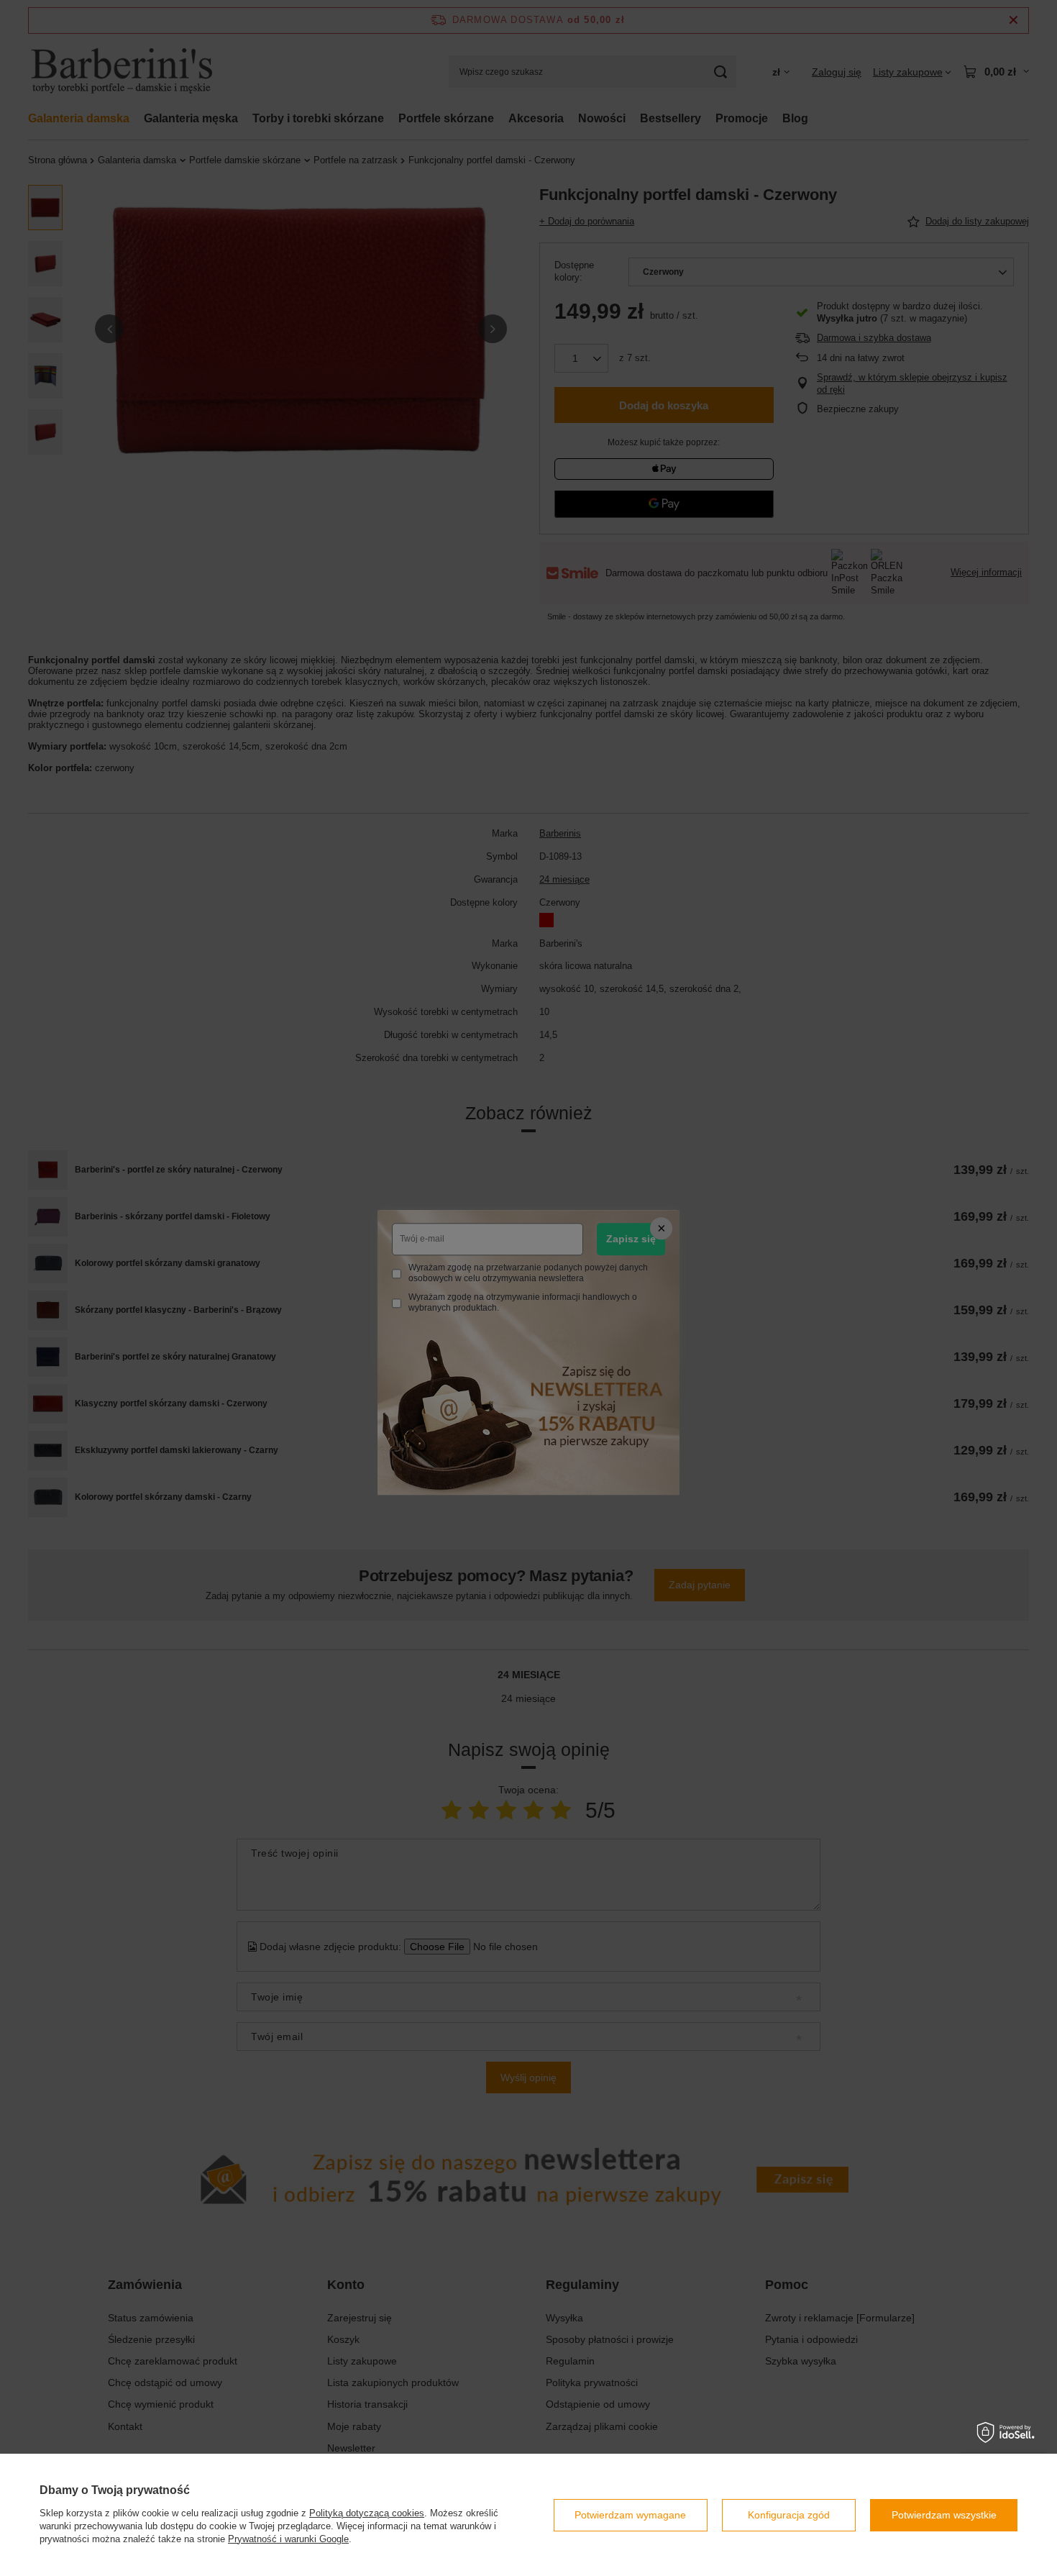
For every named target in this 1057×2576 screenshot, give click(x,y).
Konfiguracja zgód (789, 2515)
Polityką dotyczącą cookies (367, 2513)
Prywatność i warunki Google (288, 2539)
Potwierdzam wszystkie (944, 2515)
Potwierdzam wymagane (630, 2515)
